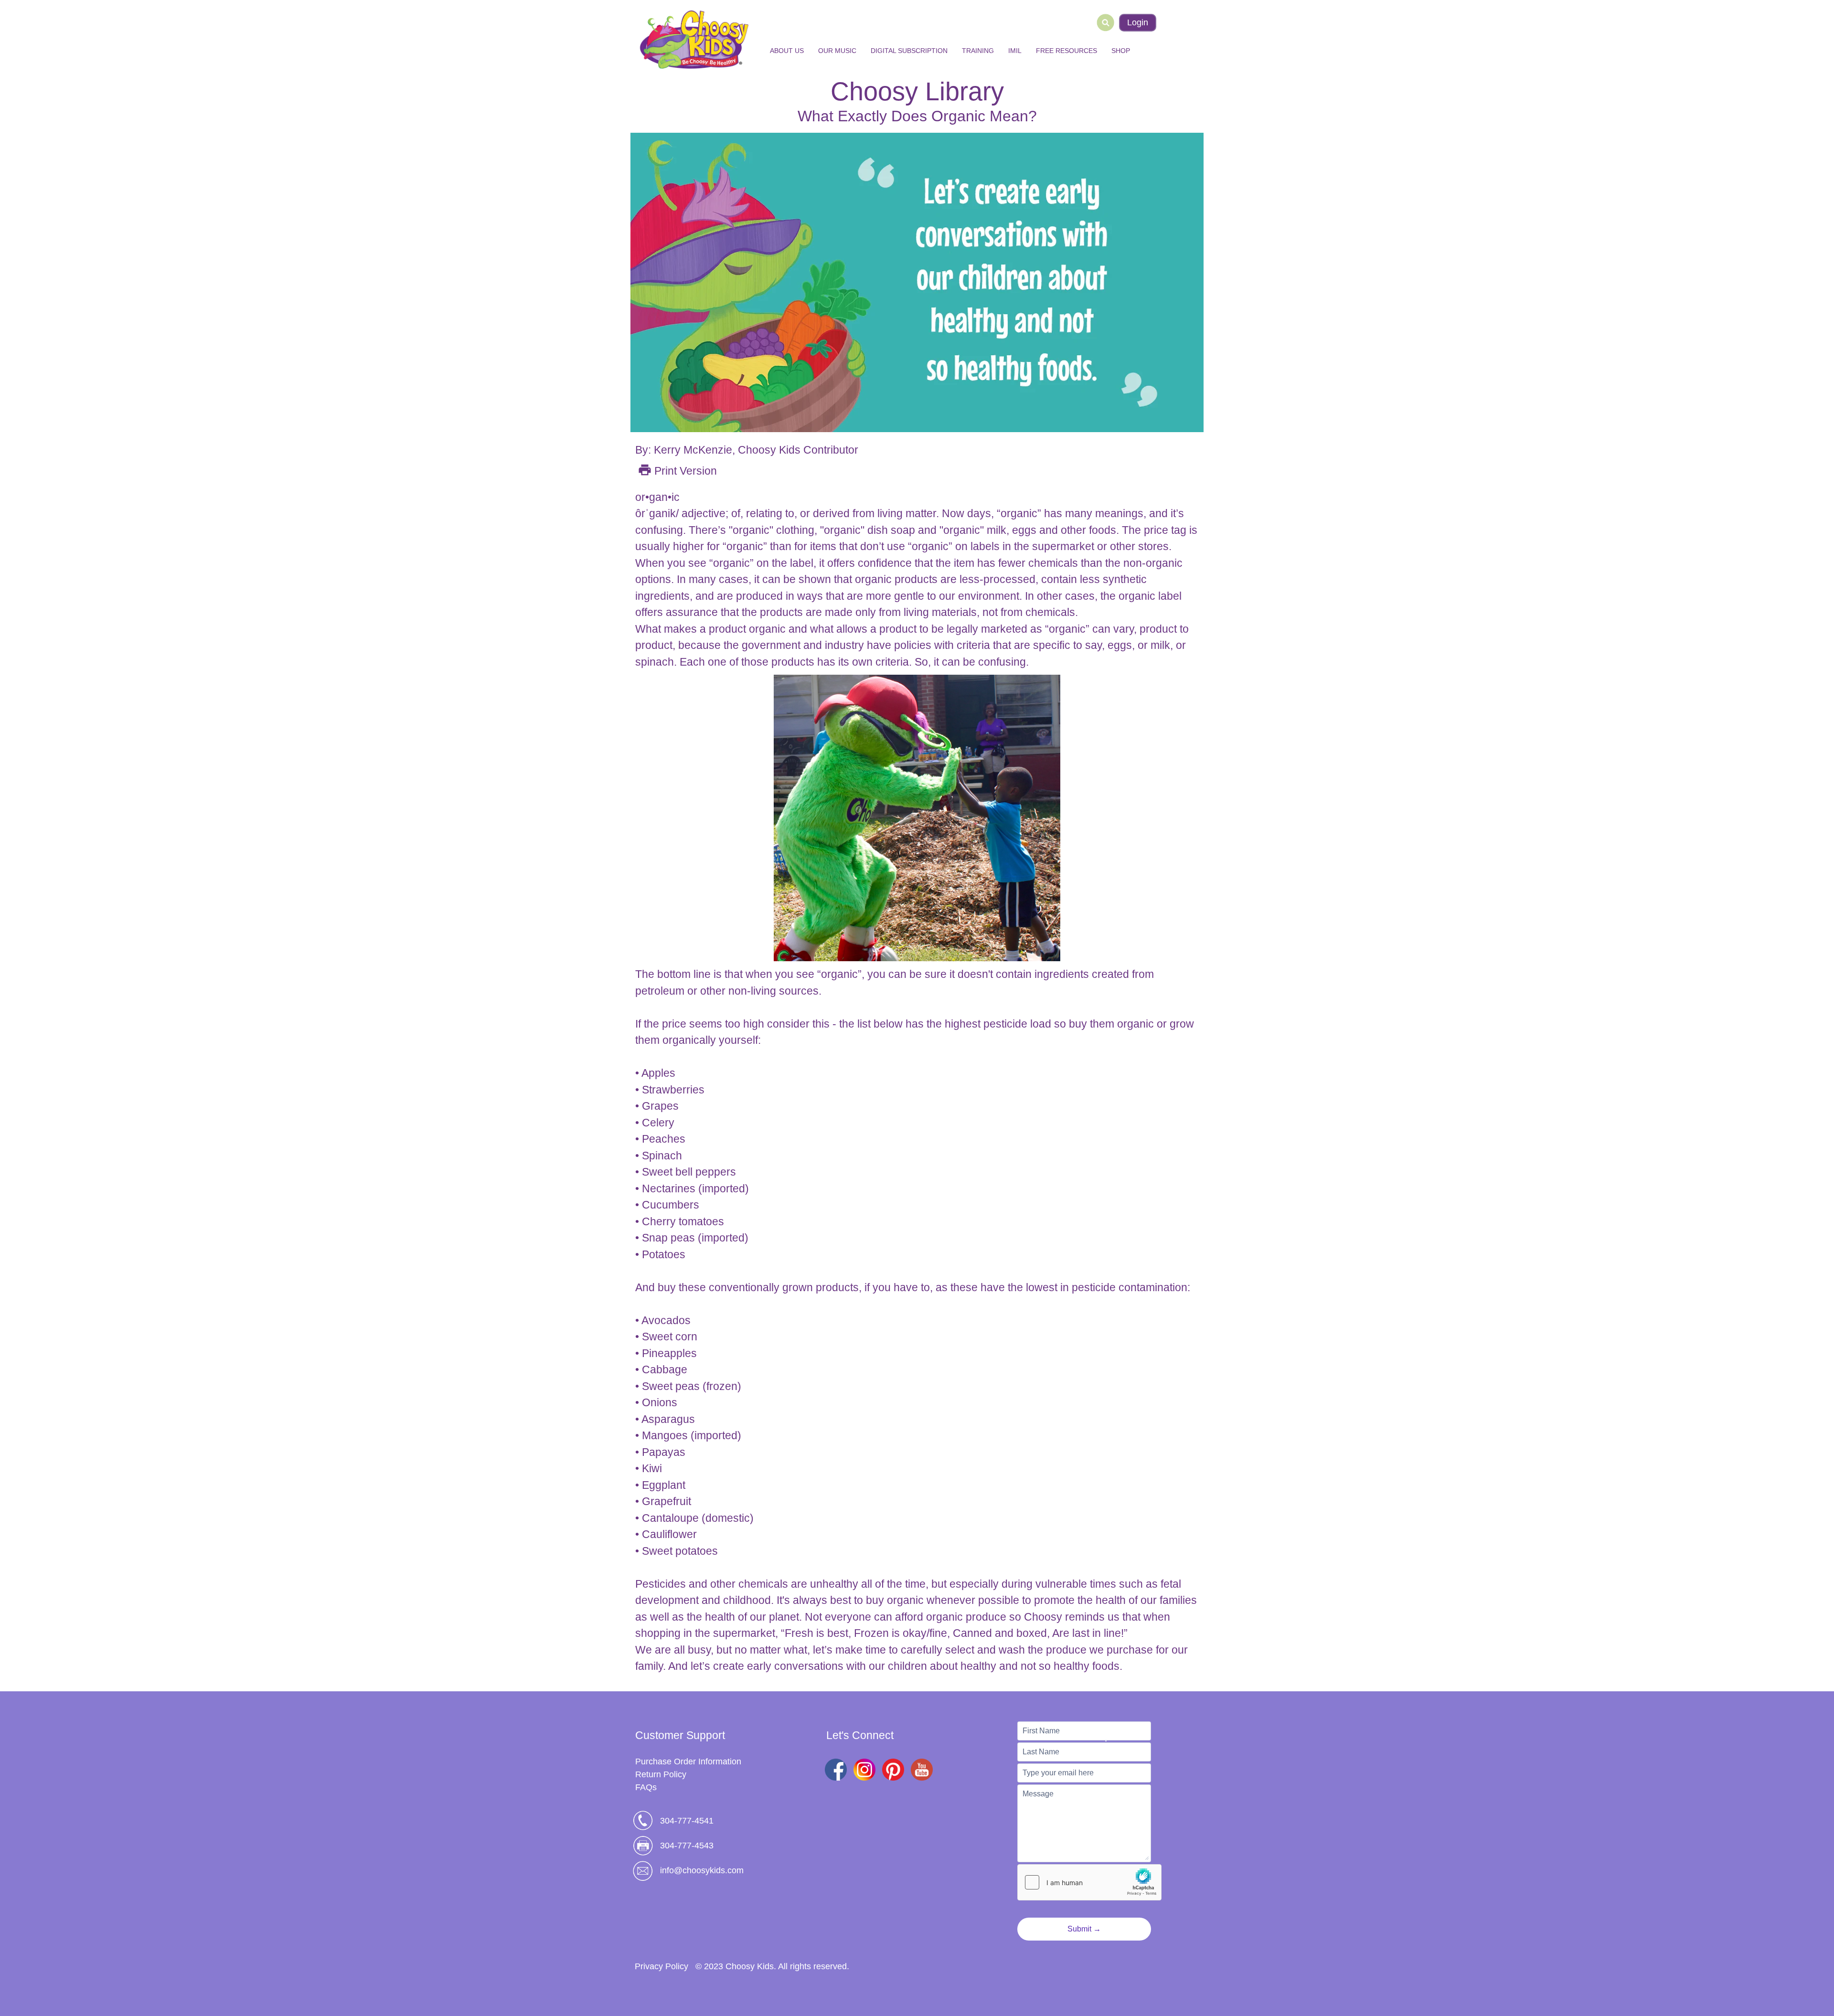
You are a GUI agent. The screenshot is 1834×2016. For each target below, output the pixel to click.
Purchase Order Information (688, 1761)
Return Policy (661, 1774)
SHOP (1121, 51)
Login (1138, 22)
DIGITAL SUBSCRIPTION (909, 51)
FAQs (646, 1787)
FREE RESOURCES (1066, 51)
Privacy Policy (661, 1966)
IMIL (1015, 51)
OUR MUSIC (837, 51)
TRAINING (978, 51)
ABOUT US (787, 51)
